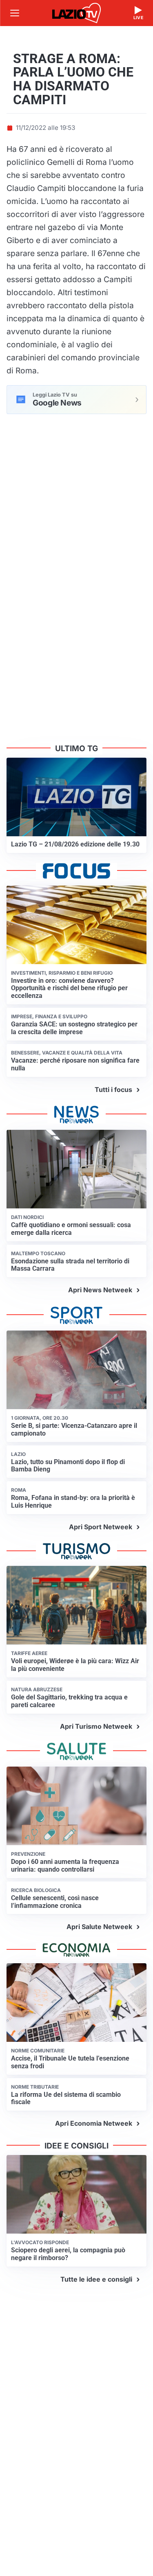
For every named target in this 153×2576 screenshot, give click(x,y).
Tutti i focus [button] (113, 1090)
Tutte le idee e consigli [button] (96, 2279)
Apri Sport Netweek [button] (101, 1527)
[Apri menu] (15, 13)
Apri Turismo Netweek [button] (96, 1726)
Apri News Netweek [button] (100, 1290)
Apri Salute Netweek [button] (99, 1927)
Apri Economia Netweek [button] (94, 2123)
